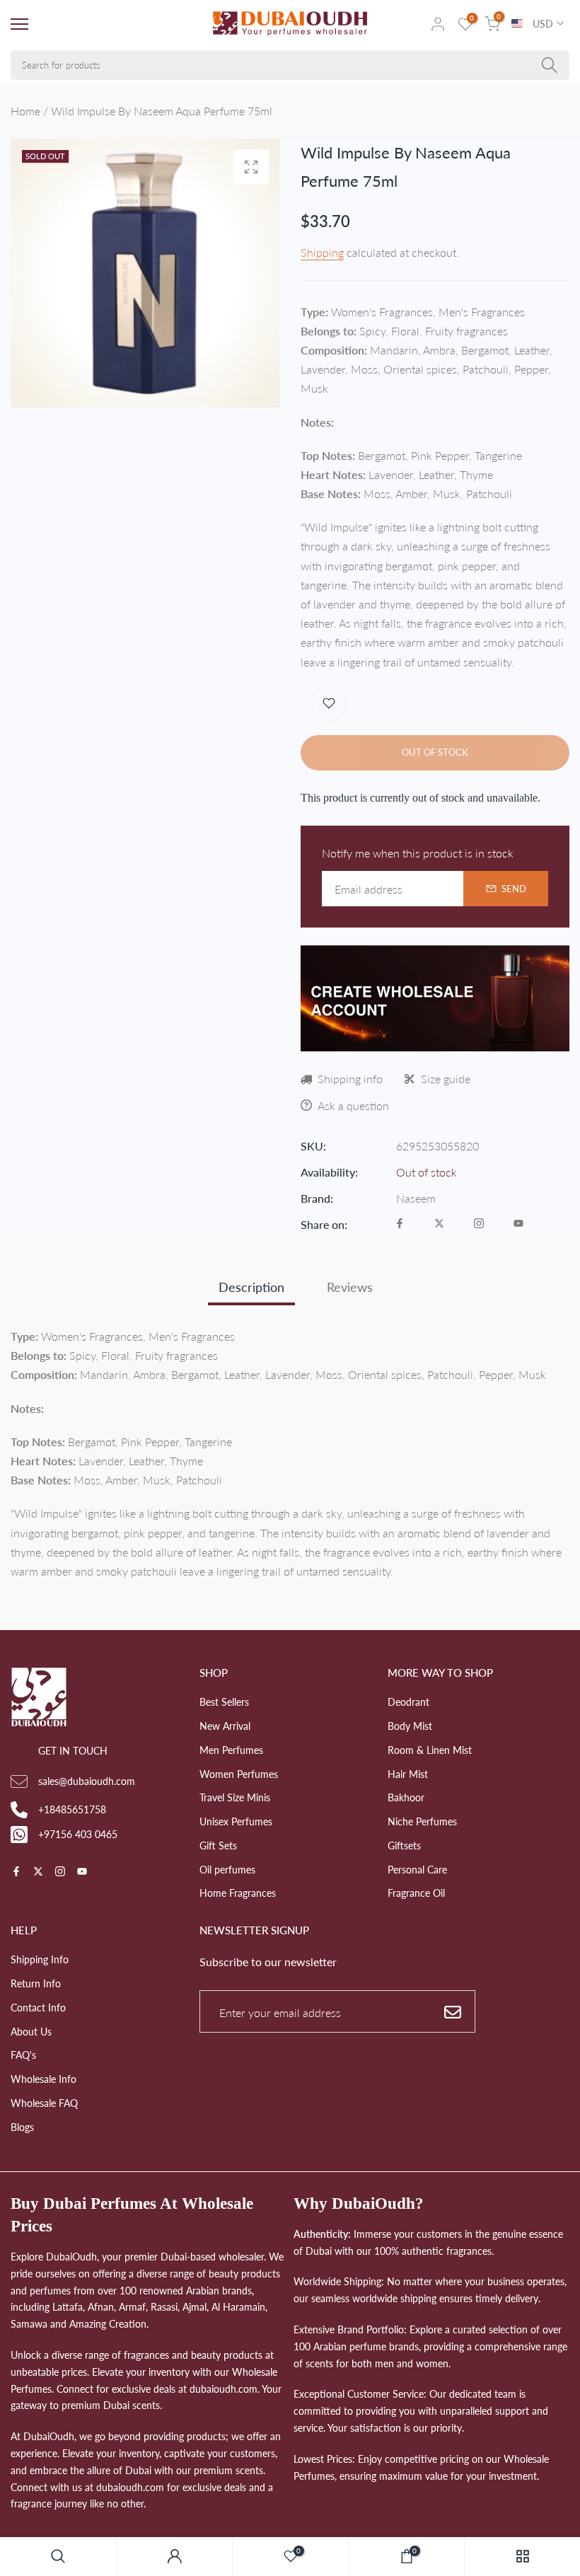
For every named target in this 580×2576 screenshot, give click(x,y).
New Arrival (225, 1726)
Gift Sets (218, 1846)
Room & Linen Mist (430, 1750)
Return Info (36, 1983)
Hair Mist (408, 1774)
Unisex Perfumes (236, 1821)
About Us (31, 2032)
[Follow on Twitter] (439, 1224)
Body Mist (410, 1726)
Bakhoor (406, 1797)
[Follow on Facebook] (400, 1224)
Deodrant (408, 1702)
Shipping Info (40, 1959)
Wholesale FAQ (44, 2103)
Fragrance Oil (416, 1893)
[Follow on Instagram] (479, 1224)
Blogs (22, 2127)
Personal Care (417, 1870)
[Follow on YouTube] (518, 1224)
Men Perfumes (231, 1750)
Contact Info (38, 2008)
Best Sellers (224, 1702)
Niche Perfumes (422, 1821)
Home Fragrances (238, 1893)
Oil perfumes (227, 1870)
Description (251, 1287)
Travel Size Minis (235, 1797)
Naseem (416, 1198)
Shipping (322, 252)
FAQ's (23, 2055)
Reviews (350, 1287)
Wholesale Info (43, 2079)
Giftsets (404, 1846)
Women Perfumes (239, 1774)
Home (25, 111)
